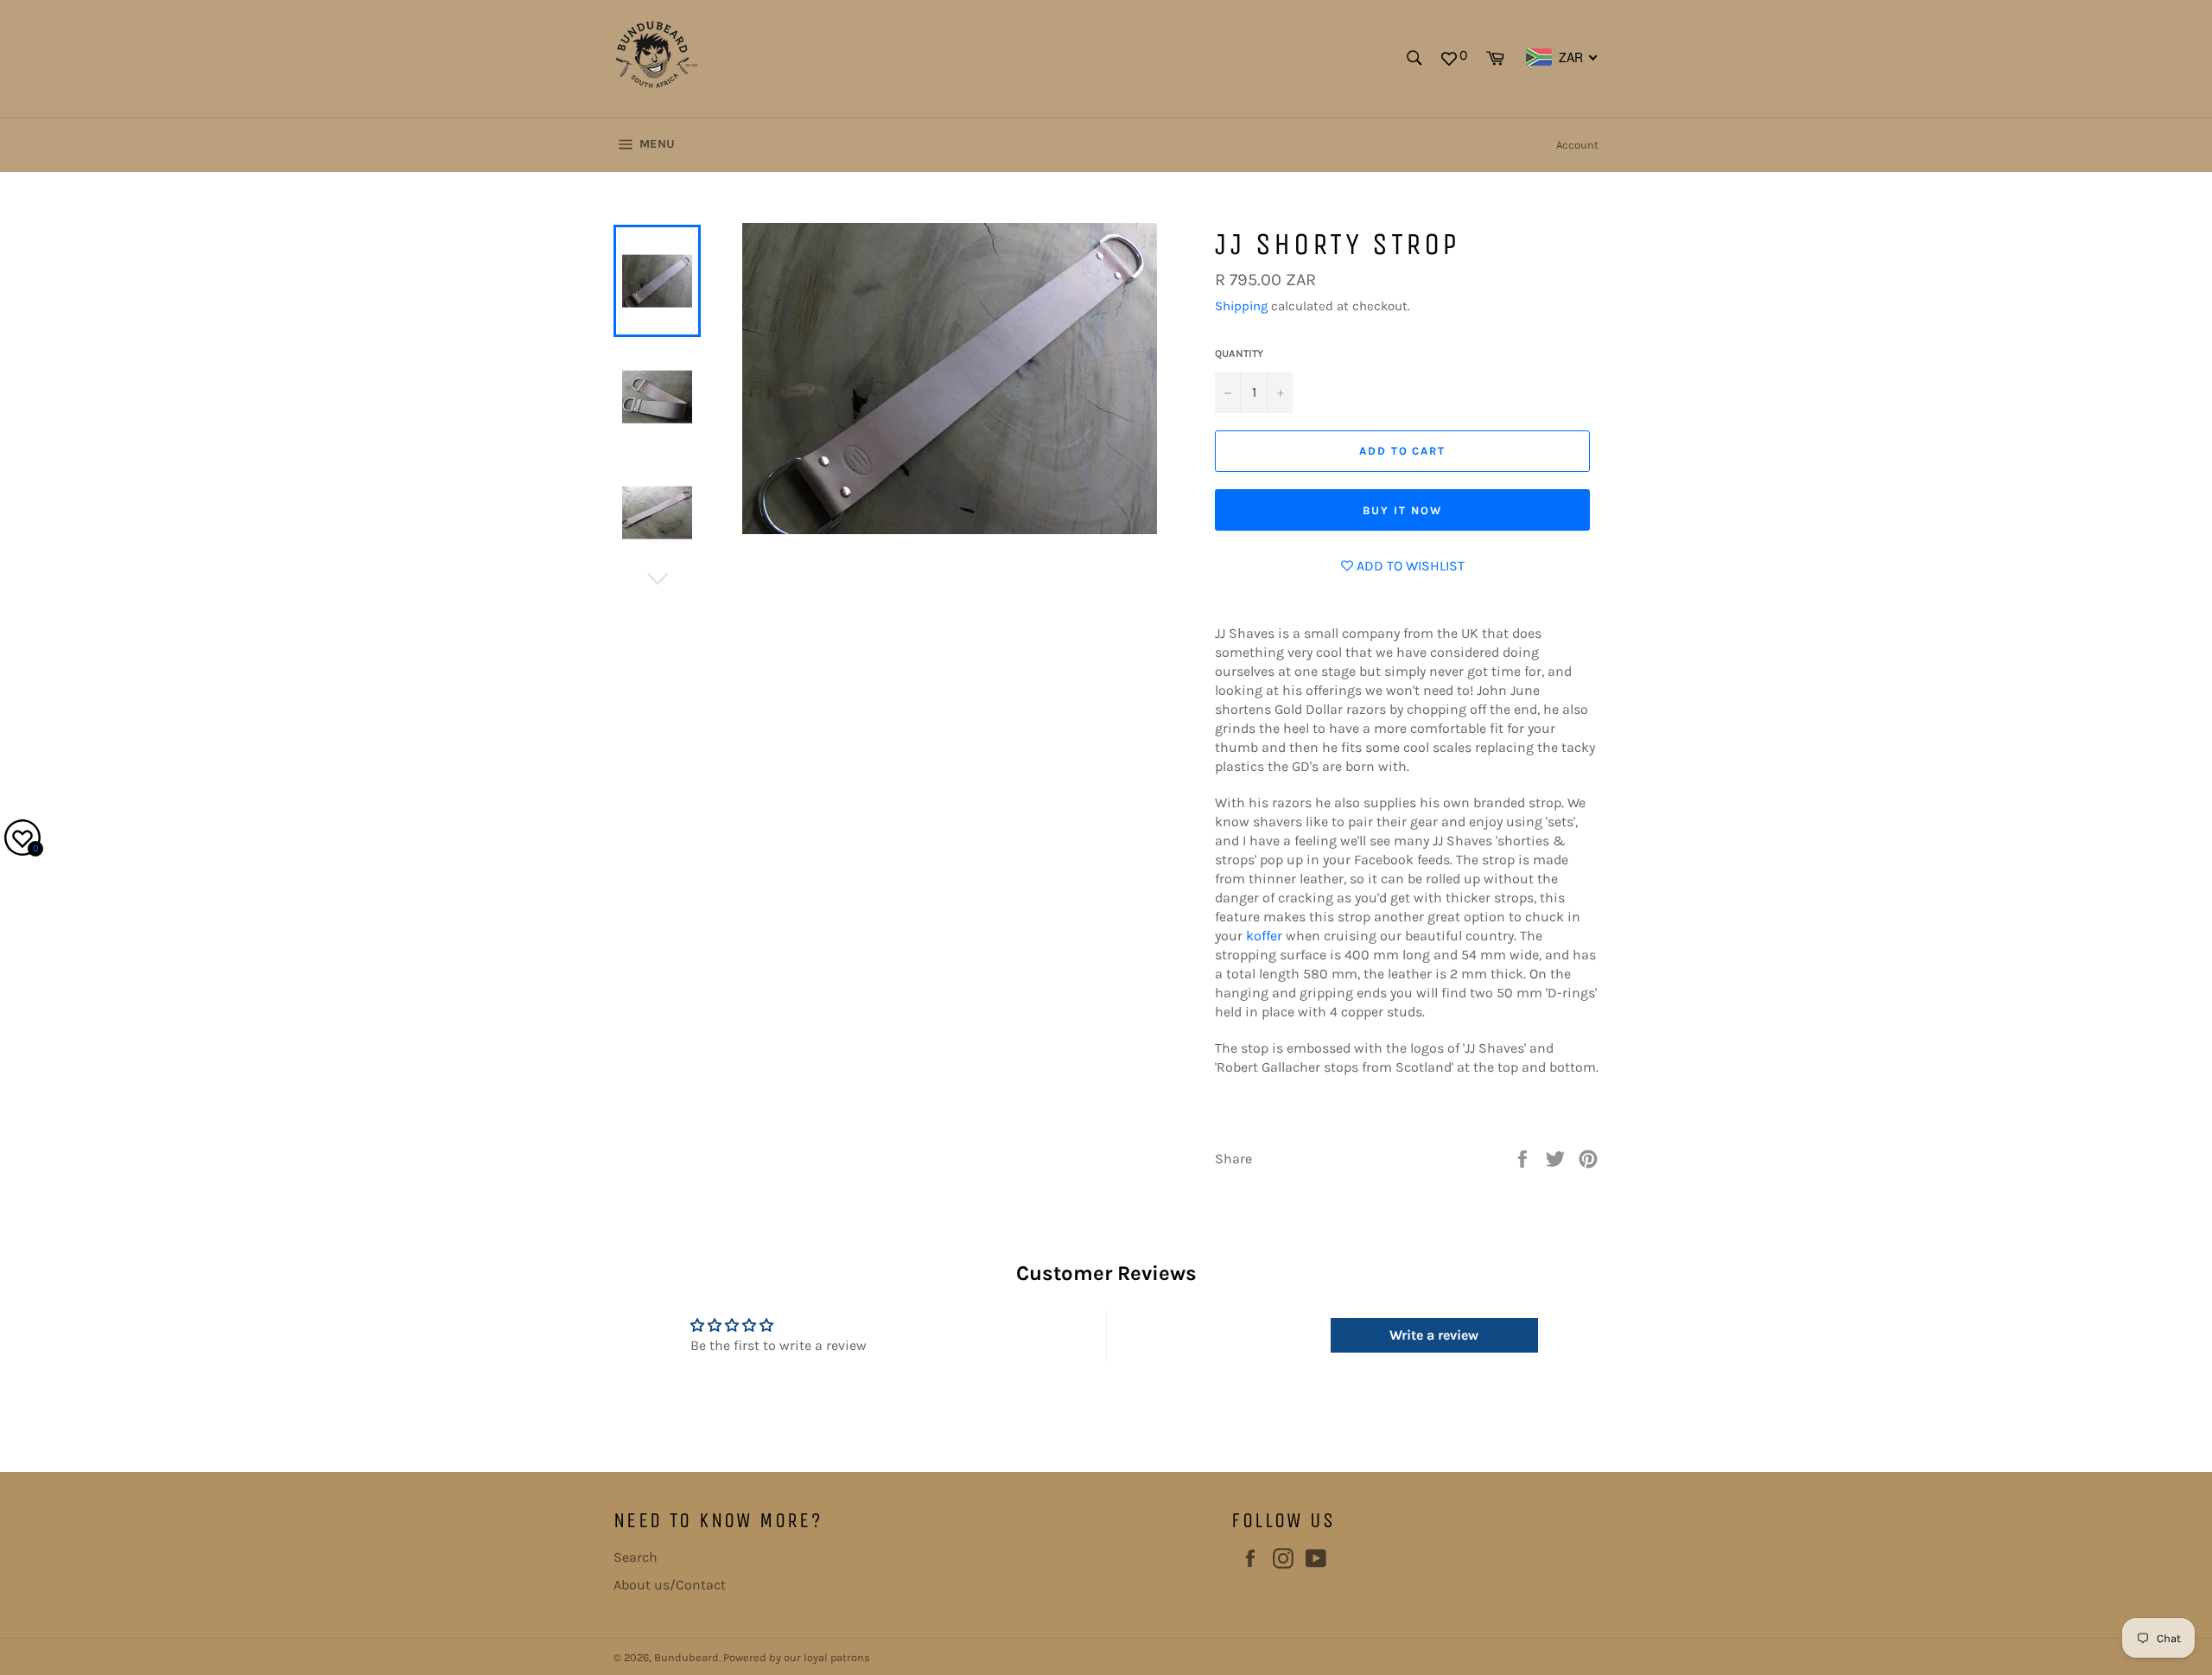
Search (636, 1557)
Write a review (1434, 1335)
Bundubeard (686, 1657)
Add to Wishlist (1409, 566)
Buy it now (1402, 510)
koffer (1264, 936)
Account (1577, 145)
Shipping (1241, 306)
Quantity (1239, 353)
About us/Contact (670, 1585)
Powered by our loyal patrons (797, 1657)
